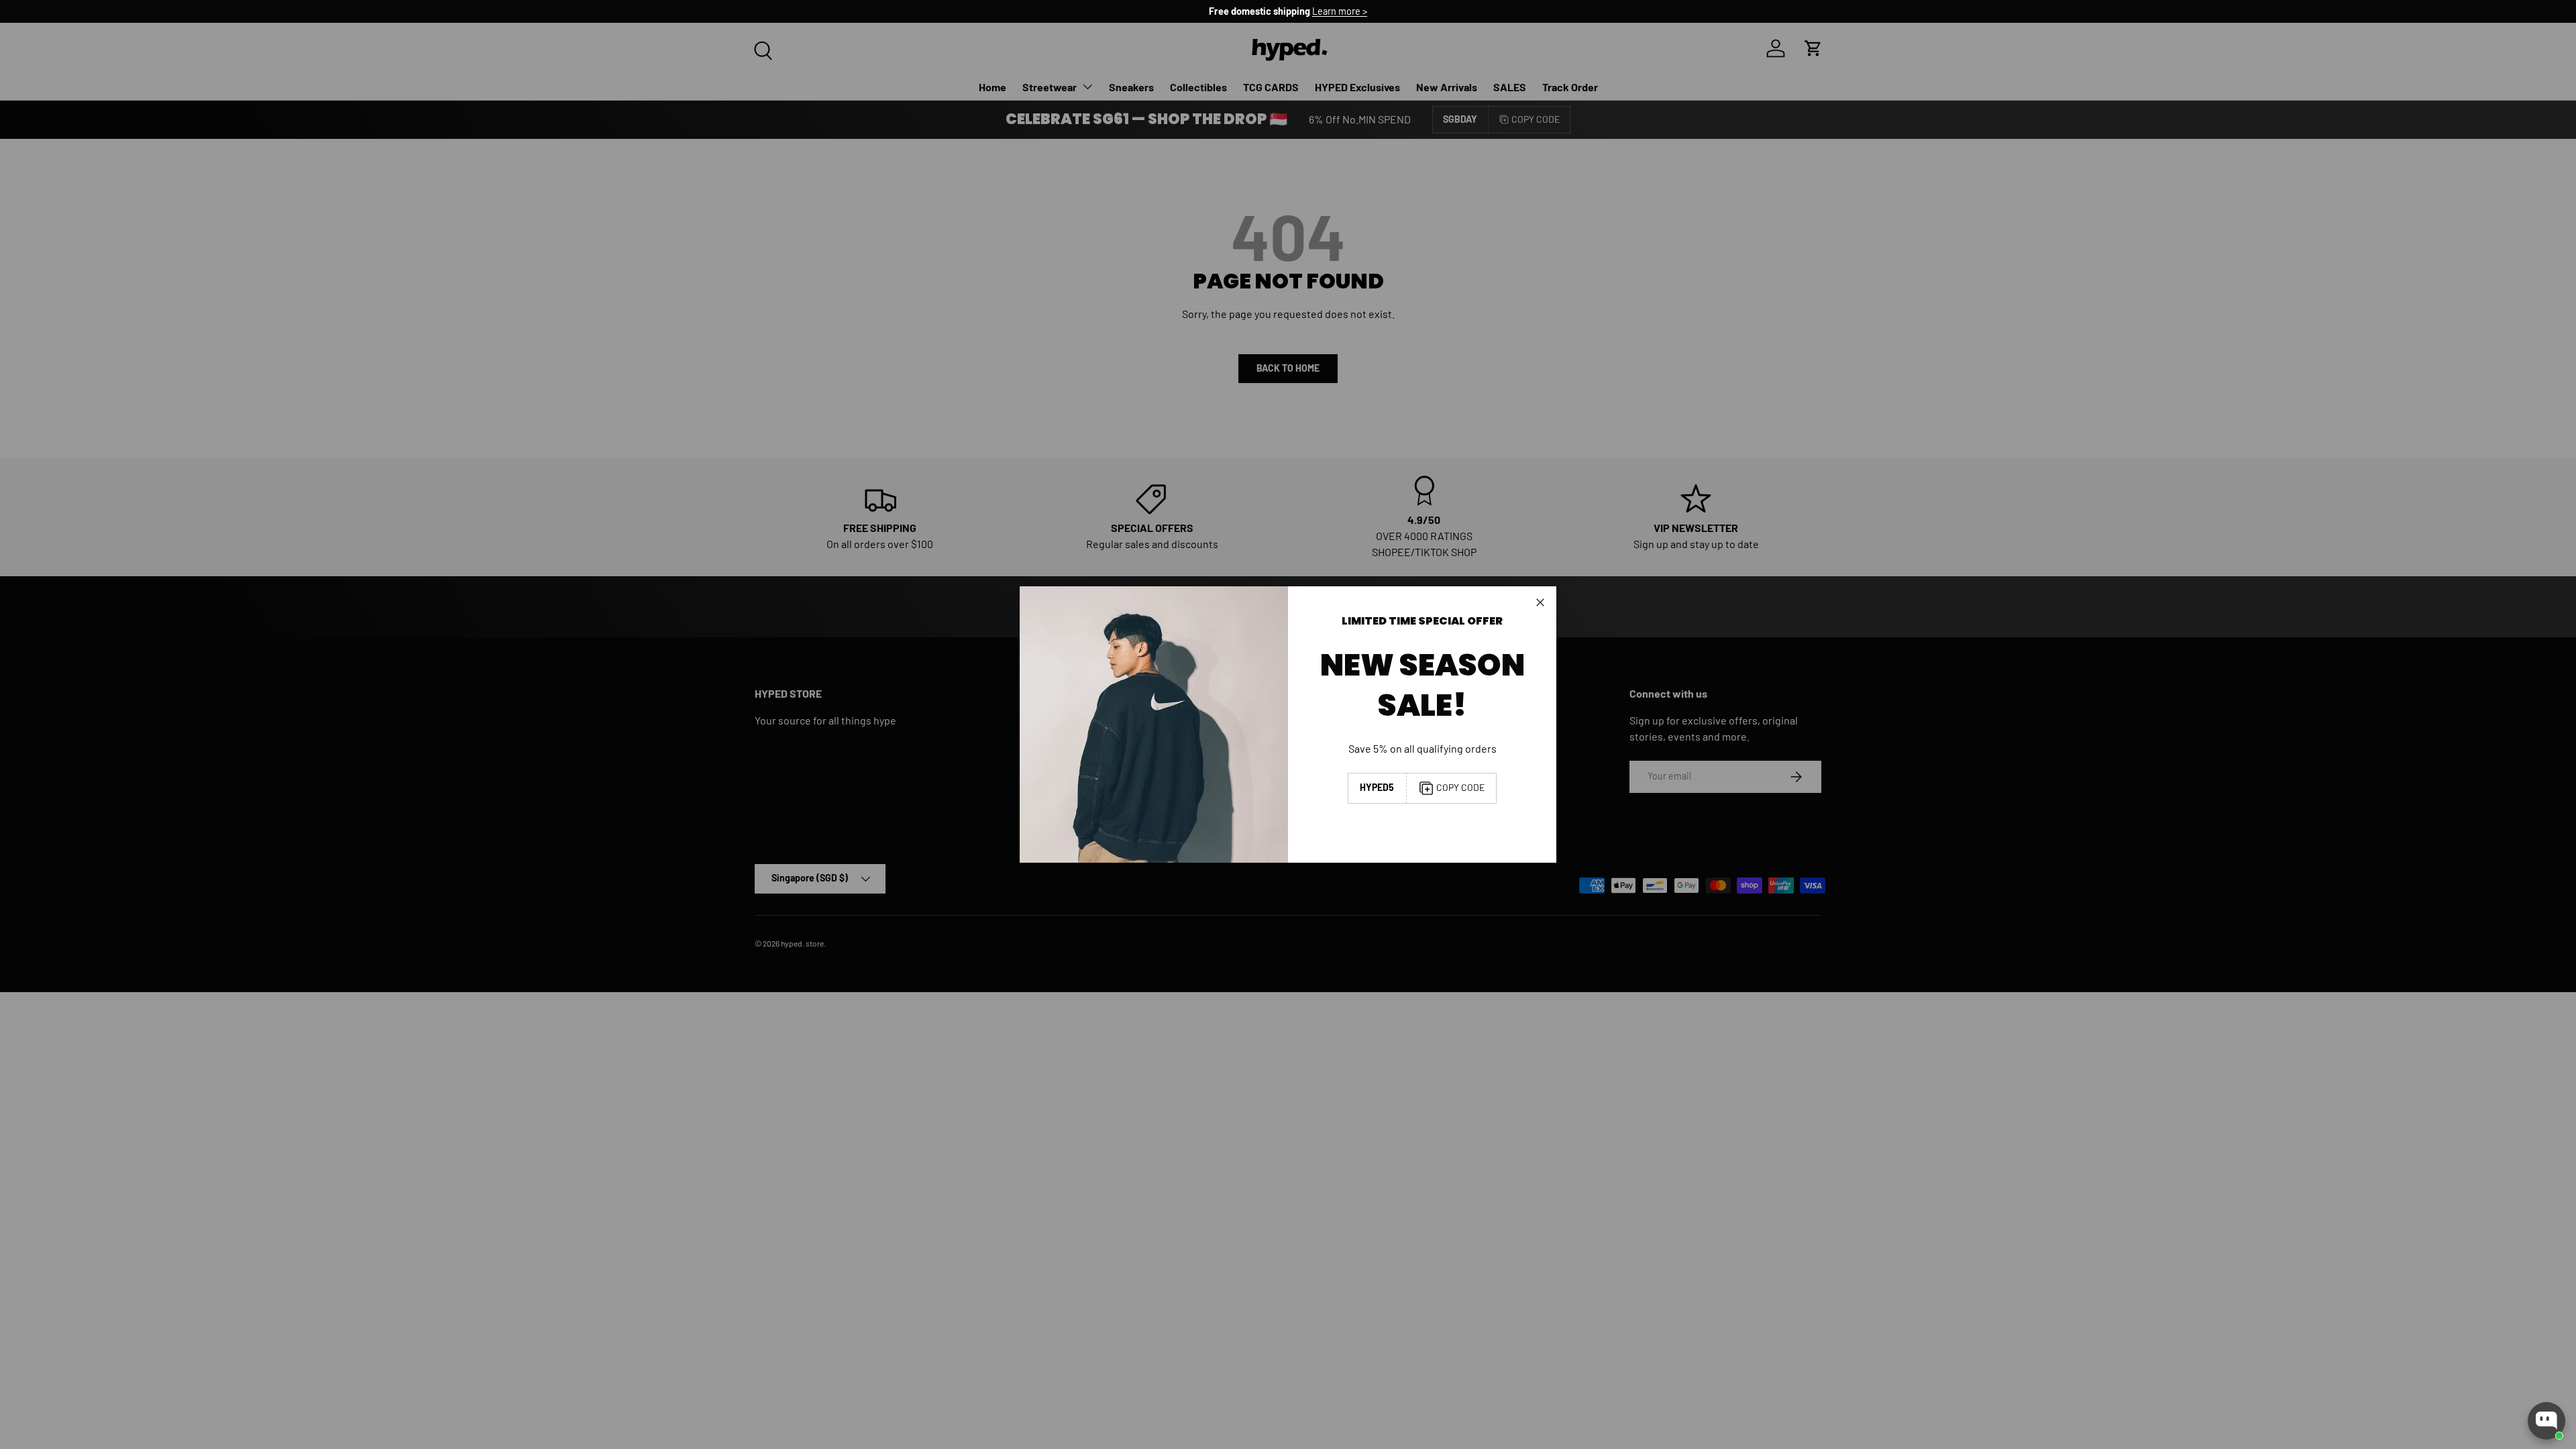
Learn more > (1340, 11)
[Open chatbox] (2546, 1421)
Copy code (1460, 787)
